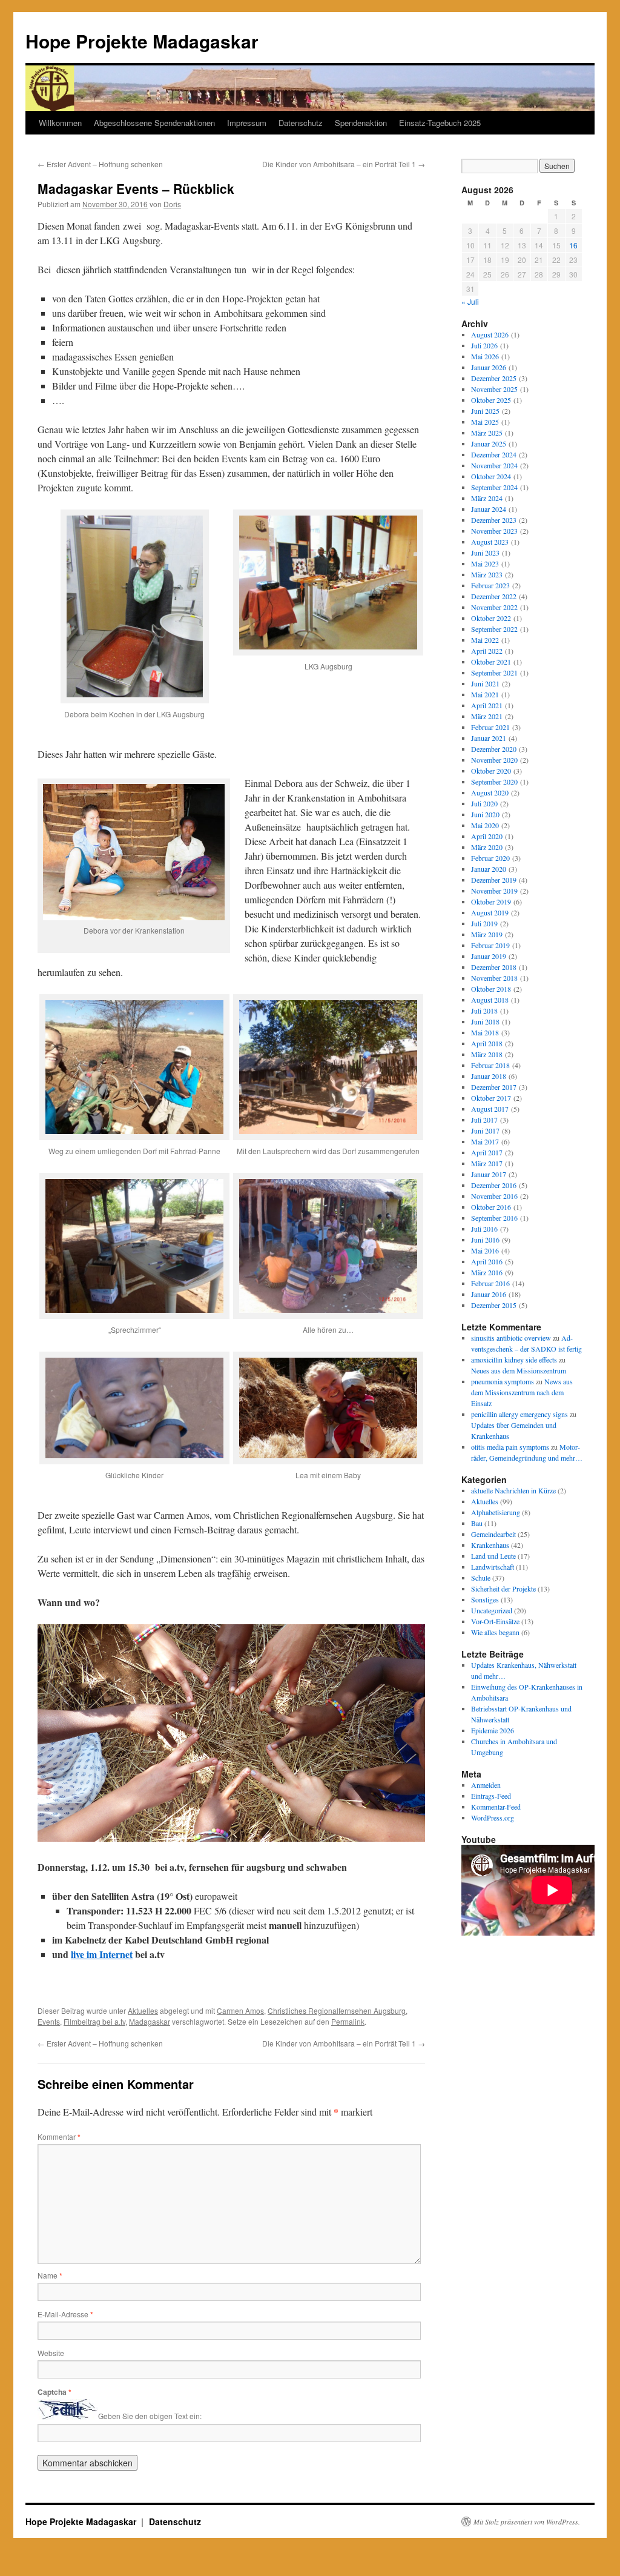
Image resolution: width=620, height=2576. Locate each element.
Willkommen (60, 123)
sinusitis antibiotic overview (511, 1338)
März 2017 (487, 1163)
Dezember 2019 (494, 880)
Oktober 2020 (491, 771)
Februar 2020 (490, 858)
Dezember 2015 (494, 1305)
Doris (172, 204)
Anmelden (486, 1785)
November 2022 (494, 607)
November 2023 (494, 531)
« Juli (470, 301)
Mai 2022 (485, 640)
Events (49, 2021)
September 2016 (494, 1218)
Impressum (247, 123)
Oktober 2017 (491, 1098)
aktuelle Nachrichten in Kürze (513, 1490)
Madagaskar (150, 2021)
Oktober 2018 (491, 989)
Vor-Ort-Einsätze (495, 1621)
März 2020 (487, 847)
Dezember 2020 (494, 749)
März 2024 (487, 498)
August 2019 (490, 912)
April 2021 (487, 705)
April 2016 (487, 1261)
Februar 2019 (490, 945)
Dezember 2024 (494, 454)
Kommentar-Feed (496, 1807)
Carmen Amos (240, 2010)
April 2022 (487, 651)
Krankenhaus (490, 1545)
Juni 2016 (485, 1240)
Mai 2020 (485, 825)
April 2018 (487, 1043)
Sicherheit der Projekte (503, 1588)
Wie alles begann (495, 1632)
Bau (477, 1523)
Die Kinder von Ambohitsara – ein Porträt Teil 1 (344, 164)
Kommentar (59, 2136)
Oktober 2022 (491, 618)
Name (50, 2275)
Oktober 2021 (491, 662)
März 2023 (487, 574)
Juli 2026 (484, 345)
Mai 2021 (485, 694)
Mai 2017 (485, 1141)
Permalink (348, 2021)
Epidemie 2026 (493, 1730)
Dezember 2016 (494, 1185)
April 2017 (487, 1152)
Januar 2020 (489, 869)
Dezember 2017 (494, 1087)
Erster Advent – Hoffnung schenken (100, 164)
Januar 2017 (489, 1174)
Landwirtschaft (493, 1567)
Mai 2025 (485, 422)
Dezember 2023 (494, 520)
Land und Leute (493, 1556)
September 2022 (494, 629)
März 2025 (487, 433)
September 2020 (494, 782)
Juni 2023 (485, 553)
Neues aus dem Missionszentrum (519, 1370)
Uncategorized (492, 1610)
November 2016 (494, 1196)
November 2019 (494, 891)
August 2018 (490, 1000)
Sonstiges (485, 1599)
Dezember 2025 (494, 378)
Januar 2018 (489, 1076)
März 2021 (487, 716)
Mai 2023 (485, 563)
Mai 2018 (485, 1032)
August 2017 (490, 1109)
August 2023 (490, 542)
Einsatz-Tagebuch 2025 (440, 123)
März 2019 (487, 934)
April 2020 (487, 836)
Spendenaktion (361, 123)
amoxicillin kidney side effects (514, 1359)
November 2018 (494, 978)
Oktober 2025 (491, 400)
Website (51, 2353)
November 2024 (494, 465)
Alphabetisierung (496, 1512)
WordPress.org (493, 1817)
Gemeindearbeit (493, 1534)
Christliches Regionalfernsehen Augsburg (337, 2010)
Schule (481, 1578)
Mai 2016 (485, 1250)
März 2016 (487, 1272)
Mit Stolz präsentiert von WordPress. (527, 2521)
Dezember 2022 (494, 596)
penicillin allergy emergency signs (519, 1414)
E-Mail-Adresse (65, 2314)
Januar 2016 (489, 1294)
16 (573, 245)
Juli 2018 (484, 1011)
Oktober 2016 (491, 1207)
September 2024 (494, 487)
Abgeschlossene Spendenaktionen (154, 123)
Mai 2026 (485, 356)
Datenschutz (301, 123)
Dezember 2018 (494, 967)
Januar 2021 (489, 738)
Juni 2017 (485, 1130)
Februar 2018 (490, 1065)
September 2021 (494, 672)
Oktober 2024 (491, 476)
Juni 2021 (485, 683)
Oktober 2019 (491, 901)
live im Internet (102, 1954)
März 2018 (487, 1054)
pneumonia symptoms (503, 1381)
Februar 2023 (490, 585)
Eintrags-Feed (491, 1796)
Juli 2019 (484, 923)
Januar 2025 (489, 443)
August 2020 (490, 792)
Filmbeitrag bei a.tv (94, 2021)
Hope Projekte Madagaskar (142, 41)
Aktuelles (143, 2010)
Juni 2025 (485, 411)
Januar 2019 (489, 956)
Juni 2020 (485, 814)
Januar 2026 (489, 367)
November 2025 (494, 389)
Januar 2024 (489, 509)
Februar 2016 (490, 1283)
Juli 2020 (484, 803)
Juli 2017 (484, 1120)
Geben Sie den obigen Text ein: (150, 2416)
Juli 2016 (484, 1229)
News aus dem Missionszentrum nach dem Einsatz (522, 1392)
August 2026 (490, 334)
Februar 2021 (490, 727)
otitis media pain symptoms (510, 1447)
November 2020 (494, 760)
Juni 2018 (485, 1021)
